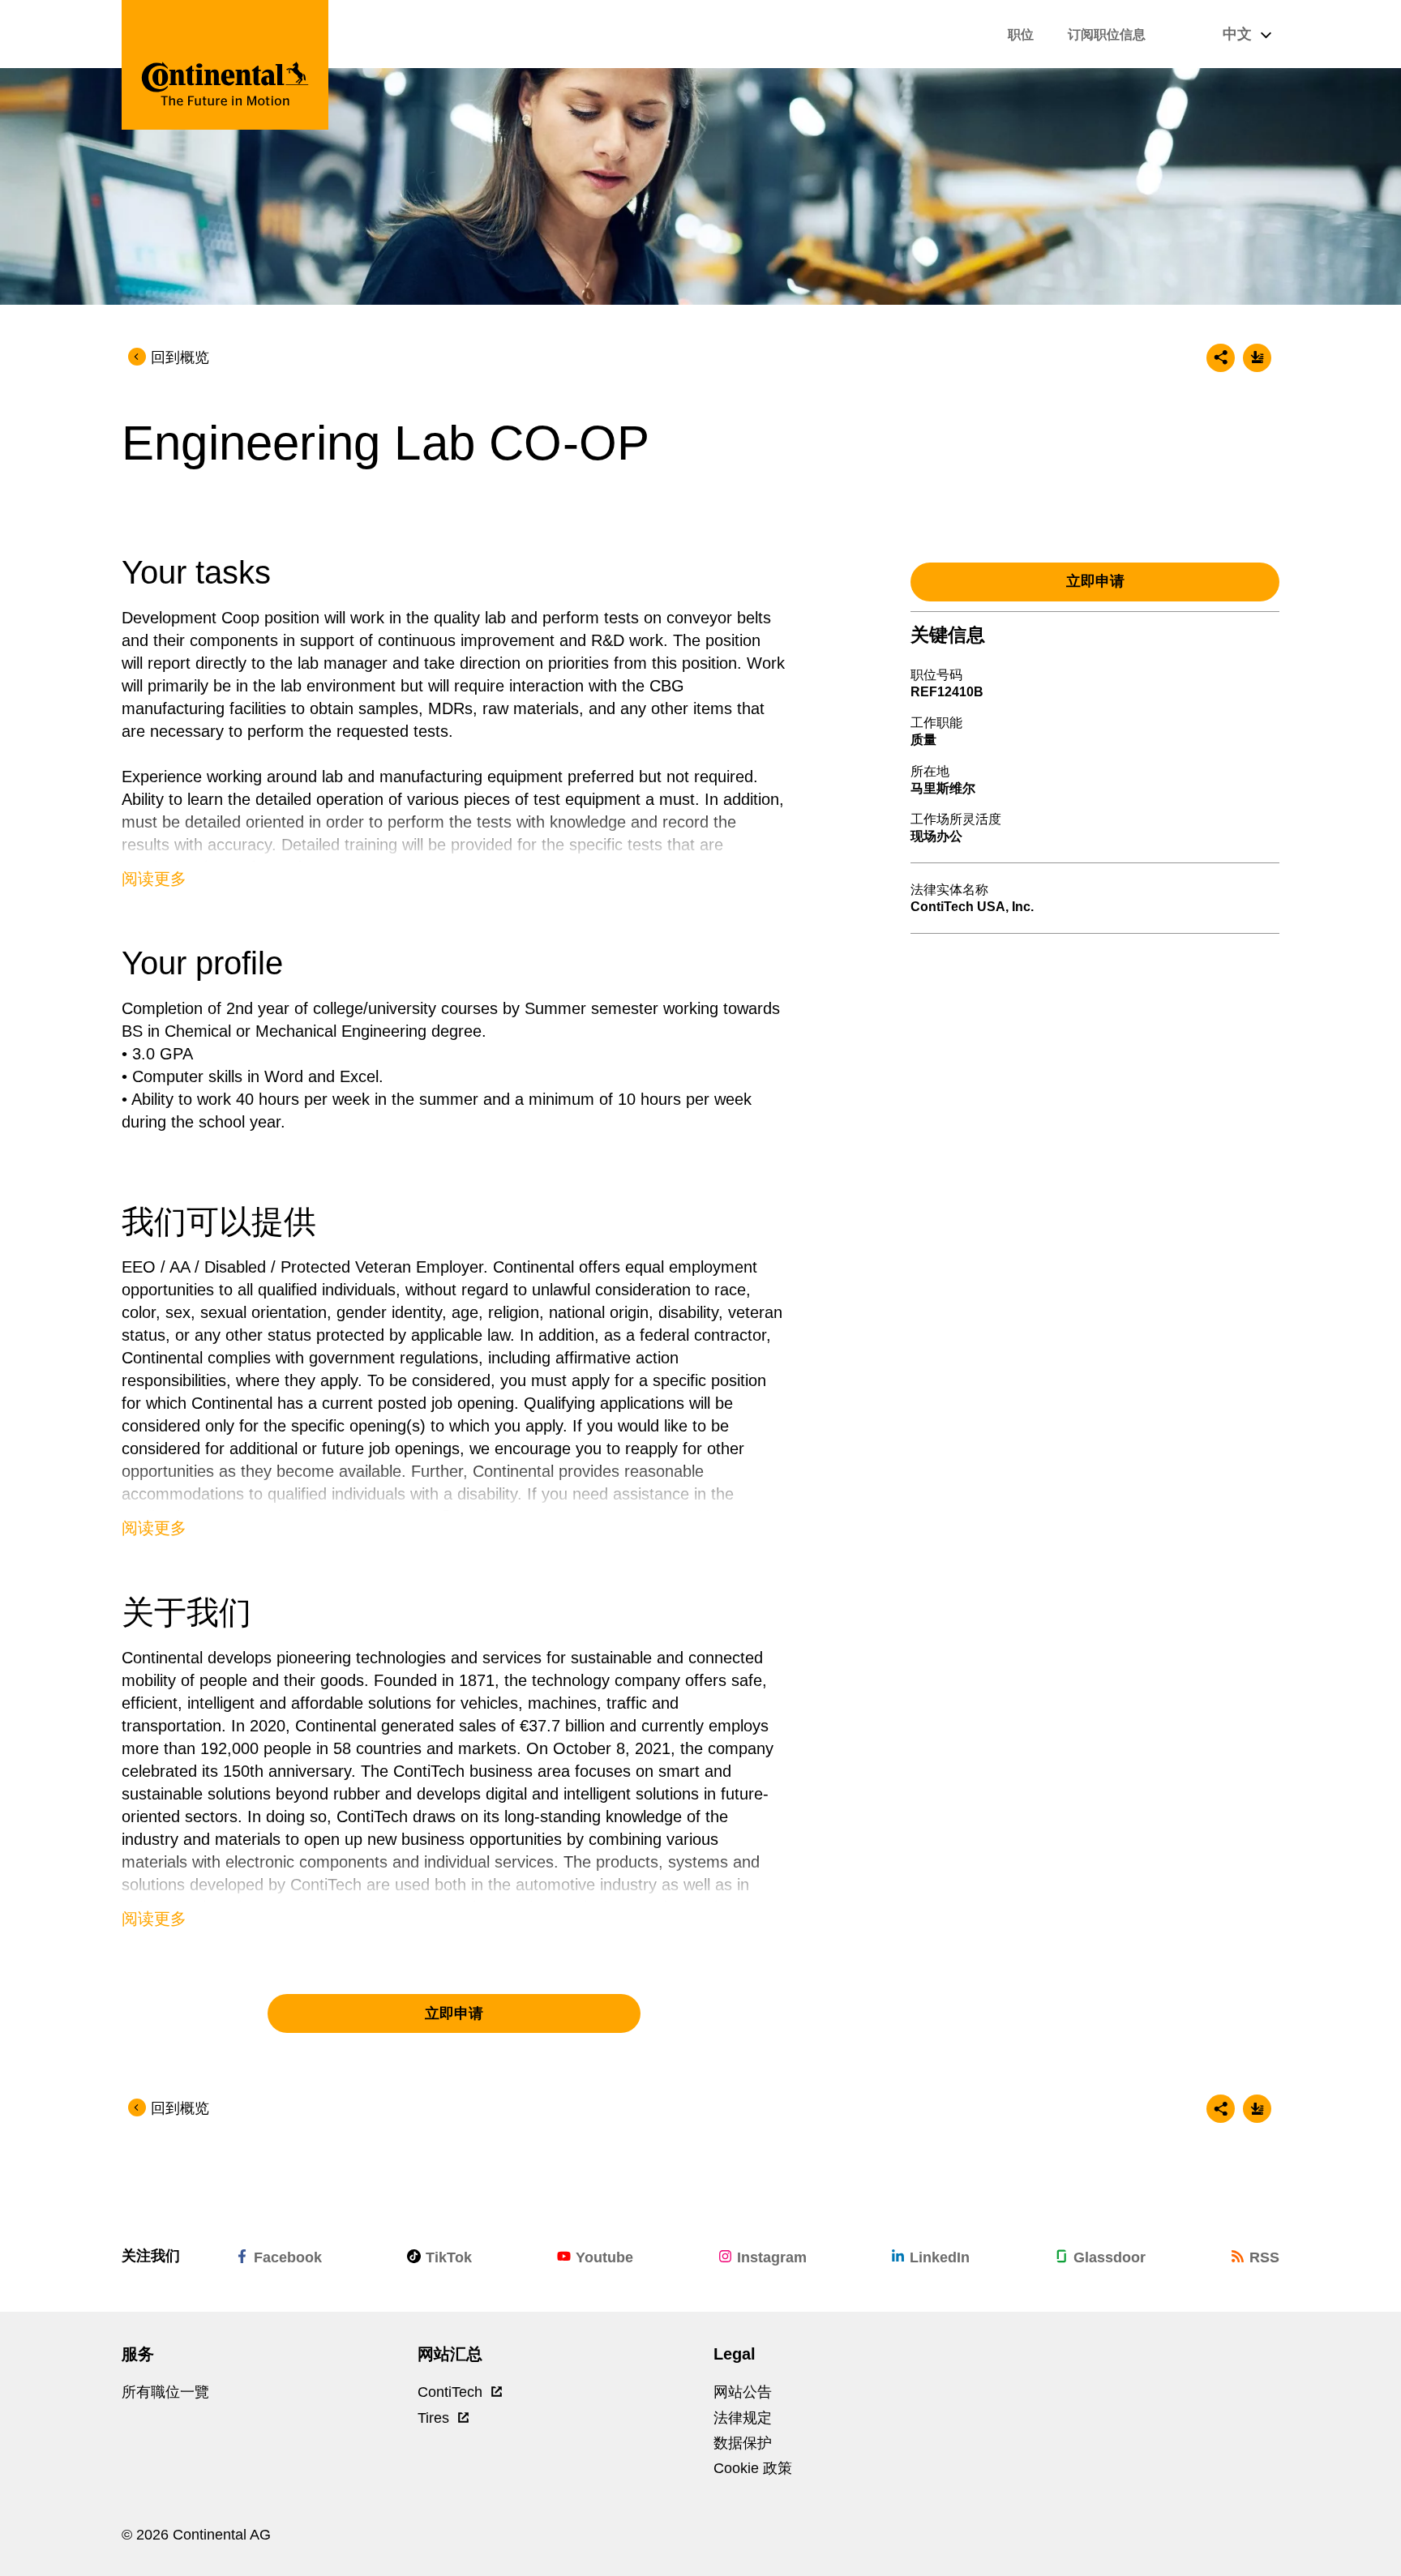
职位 (1021, 34)
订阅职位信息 (1107, 34)
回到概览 (180, 357)
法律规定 (743, 2418)
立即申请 (454, 2013)
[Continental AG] (225, 65)
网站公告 (743, 2392)
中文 (1239, 34)
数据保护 (743, 2443)
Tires (435, 2418)
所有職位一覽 (165, 2392)
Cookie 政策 (753, 2468)
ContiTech (452, 2392)
